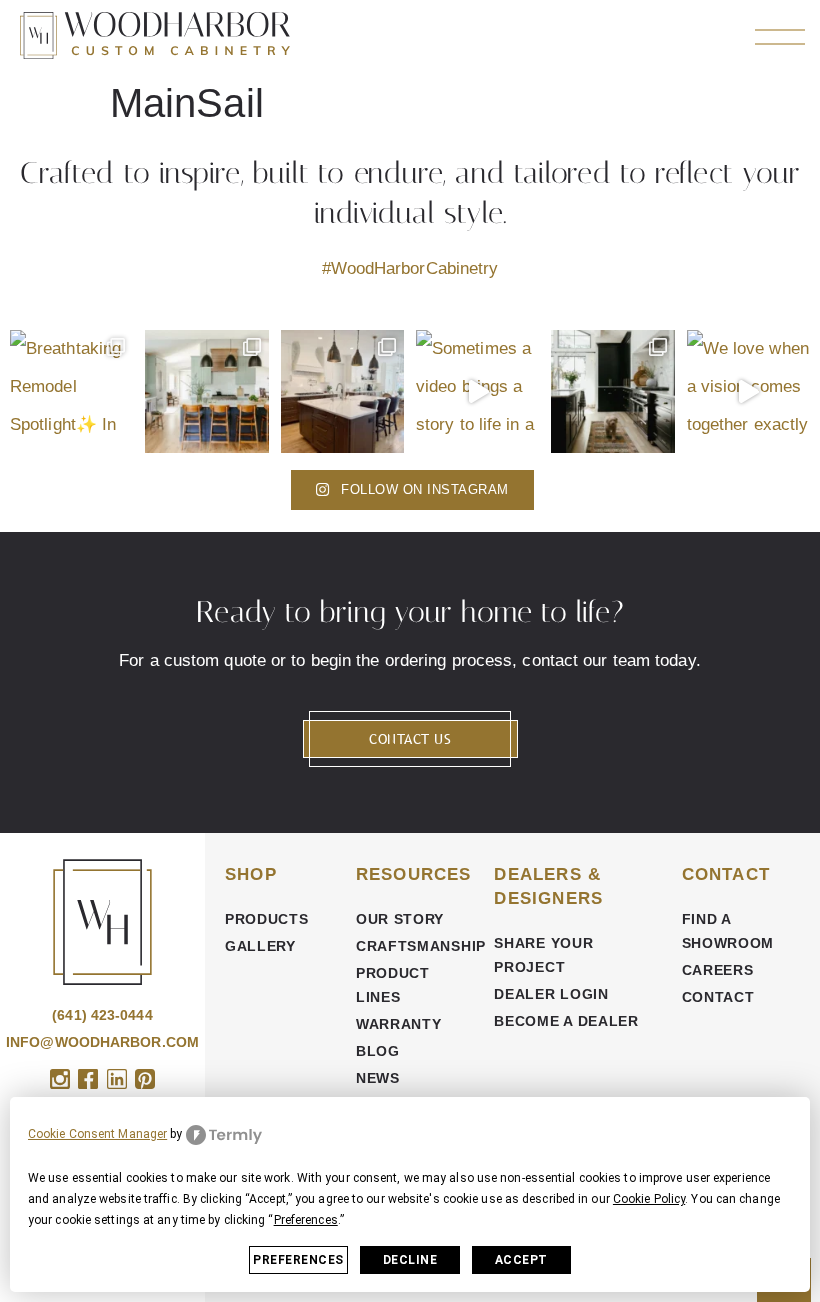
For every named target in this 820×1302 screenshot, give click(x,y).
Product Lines (393, 985)
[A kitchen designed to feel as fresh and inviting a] (206, 391)
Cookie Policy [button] (649, 1199)
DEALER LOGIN (551, 994)
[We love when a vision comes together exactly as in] (748, 391)
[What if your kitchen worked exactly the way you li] (342, 391)
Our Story (400, 919)
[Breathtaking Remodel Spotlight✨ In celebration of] (71, 391)
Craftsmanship (415, 946)
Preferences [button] (306, 1220)
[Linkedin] (117, 1079)
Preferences (298, 1260)
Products (267, 919)
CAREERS (718, 970)
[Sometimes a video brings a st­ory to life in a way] (477, 391)
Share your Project (543, 955)
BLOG (378, 1051)
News (378, 1078)
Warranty (399, 1024)
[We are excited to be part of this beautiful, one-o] (612, 391)
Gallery (260, 946)
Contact (718, 997)
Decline (410, 1260)
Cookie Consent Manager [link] (97, 1134)
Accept (521, 1260)
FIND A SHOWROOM (728, 931)
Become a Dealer (566, 1021)
